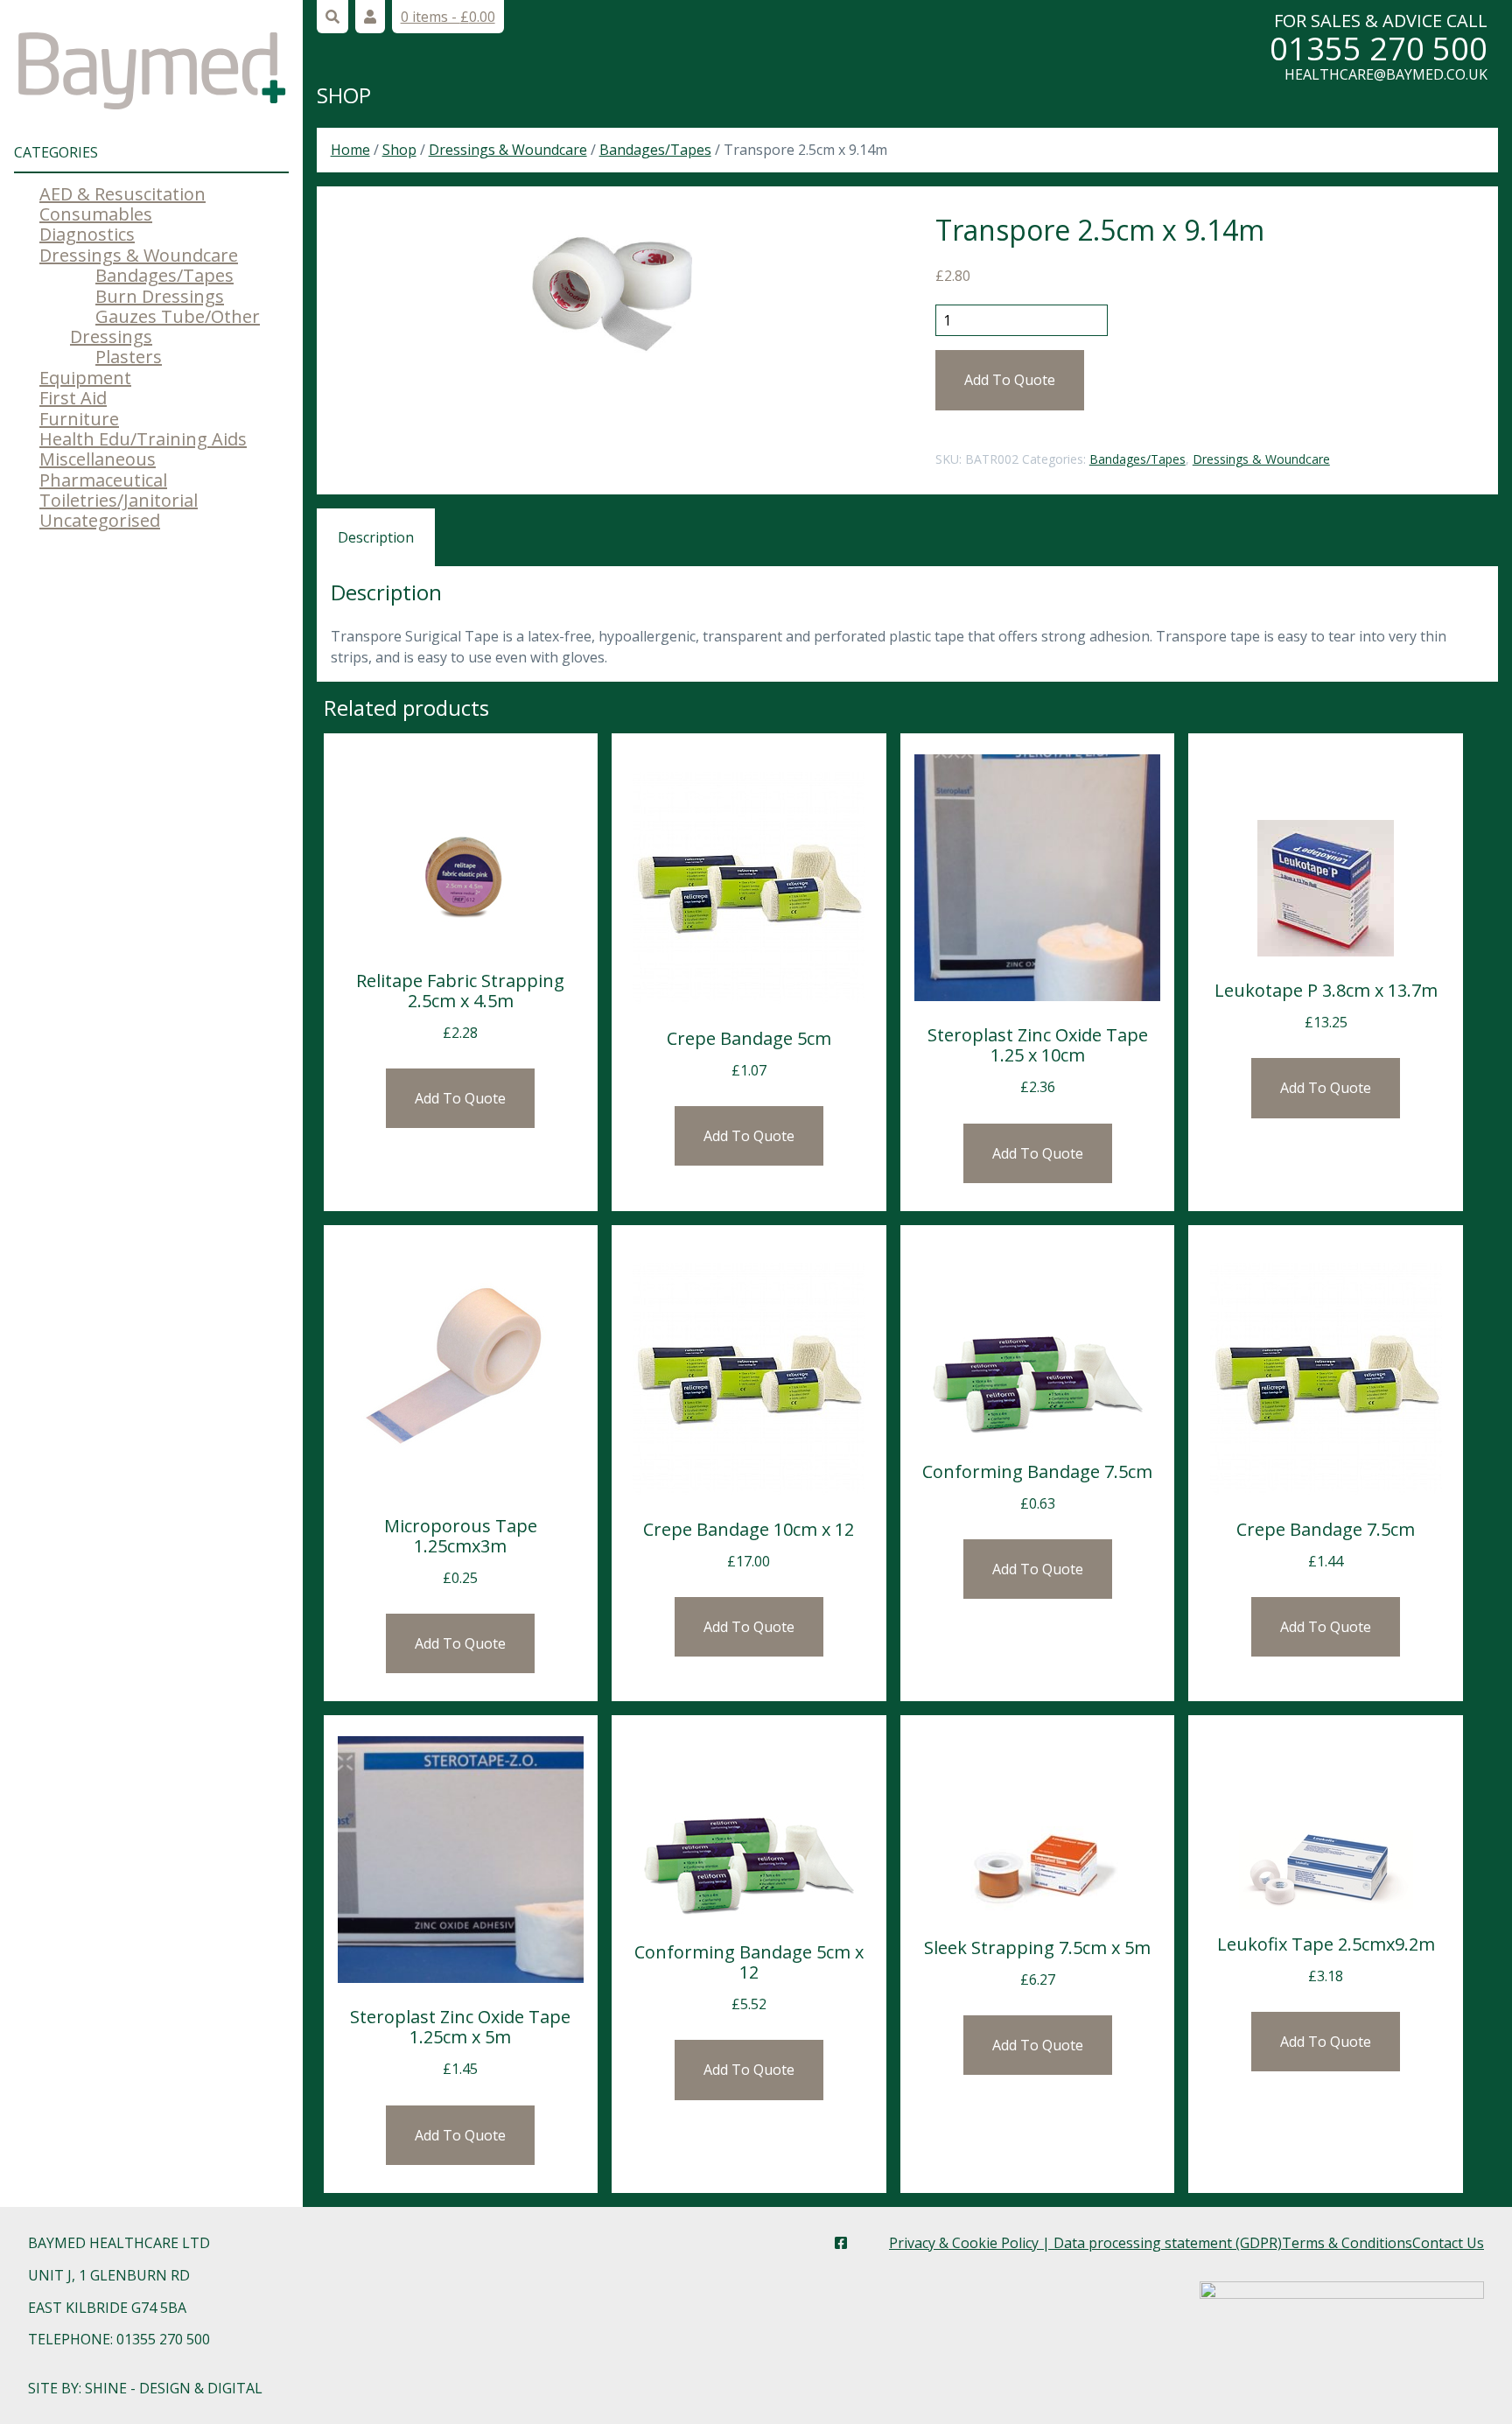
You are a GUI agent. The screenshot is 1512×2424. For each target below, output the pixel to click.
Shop (344, 95)
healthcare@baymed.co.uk (1386, 74)
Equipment (85, 378)
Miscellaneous (98, 459)
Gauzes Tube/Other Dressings (165, 326)
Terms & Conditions (1347, 2243)
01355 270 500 (1379, 49)
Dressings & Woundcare (139, 255)
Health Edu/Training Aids (143, 439)
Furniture (79, 419)
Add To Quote (1010, 380)
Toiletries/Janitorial (119, 500)
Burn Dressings (160, 296)
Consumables (96, 214)
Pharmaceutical (103, 480)
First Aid (73, 398)
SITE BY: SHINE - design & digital (145, 2388)
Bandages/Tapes (164, 275)
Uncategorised (100, 520)
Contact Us (1448, 2243)
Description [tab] (376, 537)
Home (350, 150)
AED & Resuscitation (122, 194)
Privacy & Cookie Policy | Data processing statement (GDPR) (1085, 2243)
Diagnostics (87, 234)
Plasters (129, 357)
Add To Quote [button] (460, 1098)
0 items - (448, 17)
